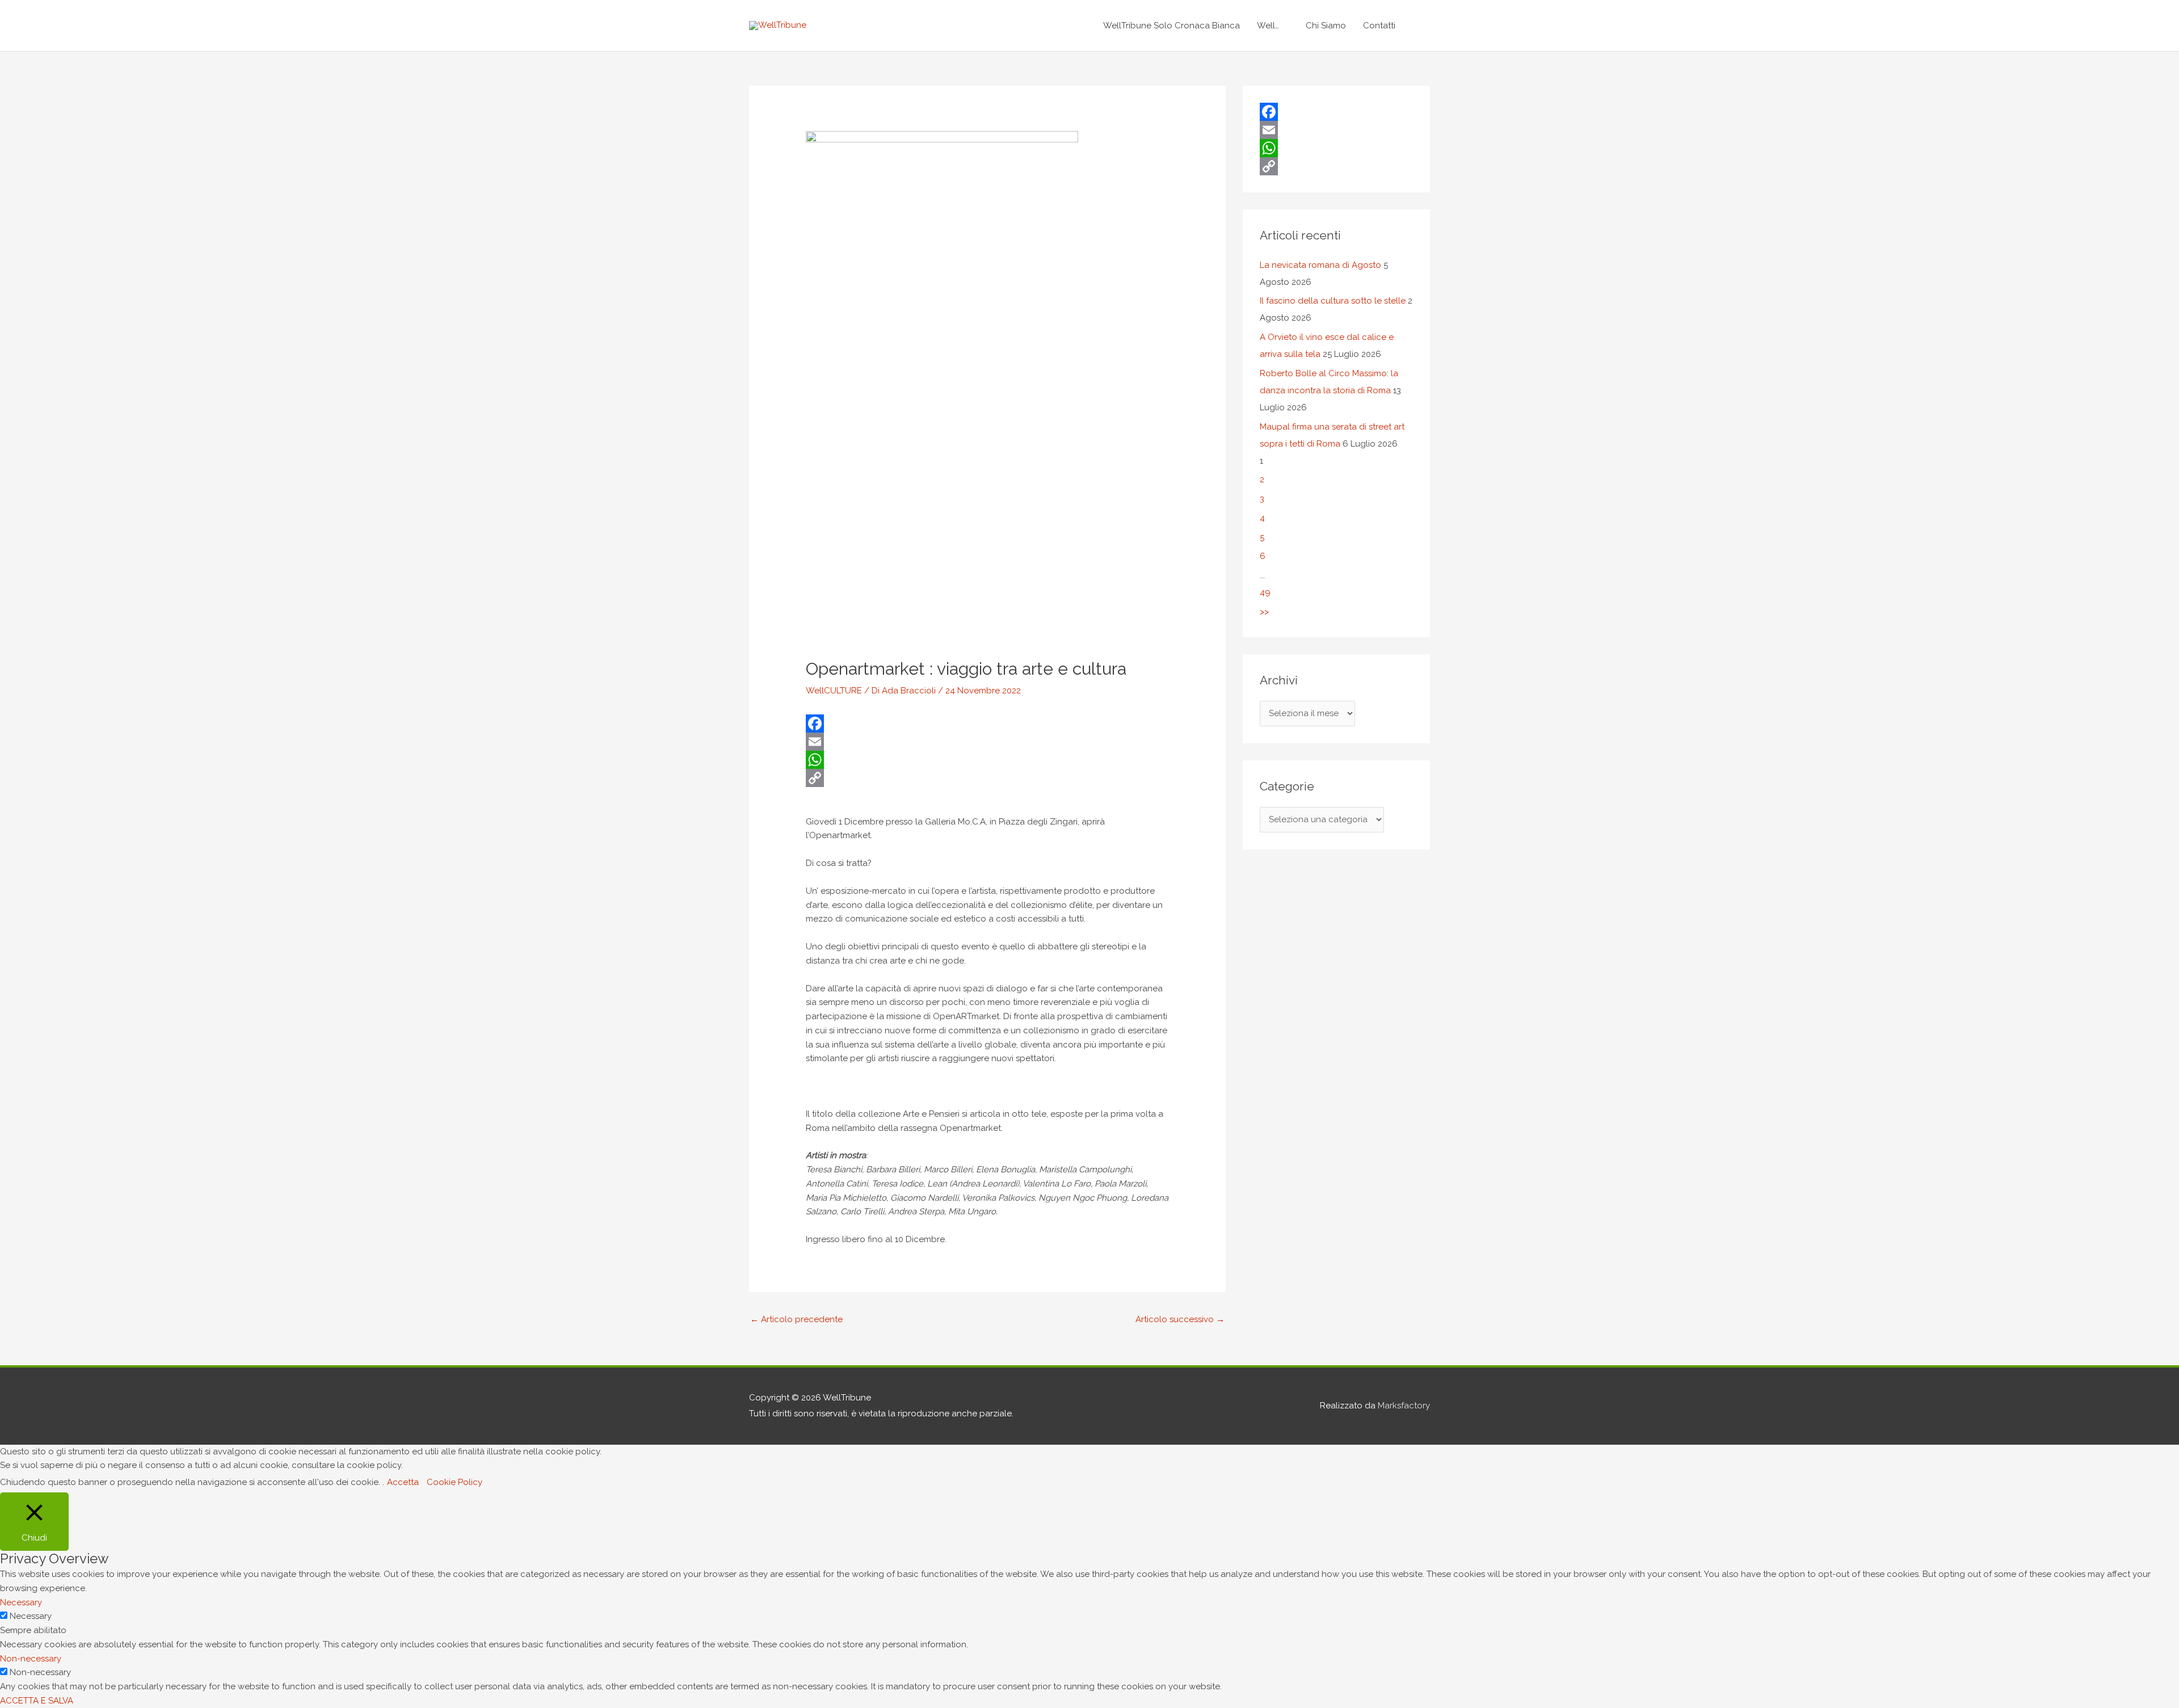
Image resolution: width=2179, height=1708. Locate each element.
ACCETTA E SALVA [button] (37, 1701)
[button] (1417, 26)
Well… (1268, 26)
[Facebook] (987, 723)
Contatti (1379, 26)
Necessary (31, 1616)
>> (1264, 612)
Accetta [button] (403, 1482)
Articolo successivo (1180, 1319)
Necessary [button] (21, 1602)
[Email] (987, 742)
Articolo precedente (796, 1319)
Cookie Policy (455, 1482)
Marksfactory (1404, 1406)
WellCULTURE (834, 691)
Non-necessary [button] (31, 1659)
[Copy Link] (987, 778)
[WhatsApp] (987, 760)
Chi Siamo (1326, 26)
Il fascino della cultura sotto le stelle (1333, 301)
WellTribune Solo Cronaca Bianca (1171, 26)
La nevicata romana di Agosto (1320, 265)
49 (1265, 592)
